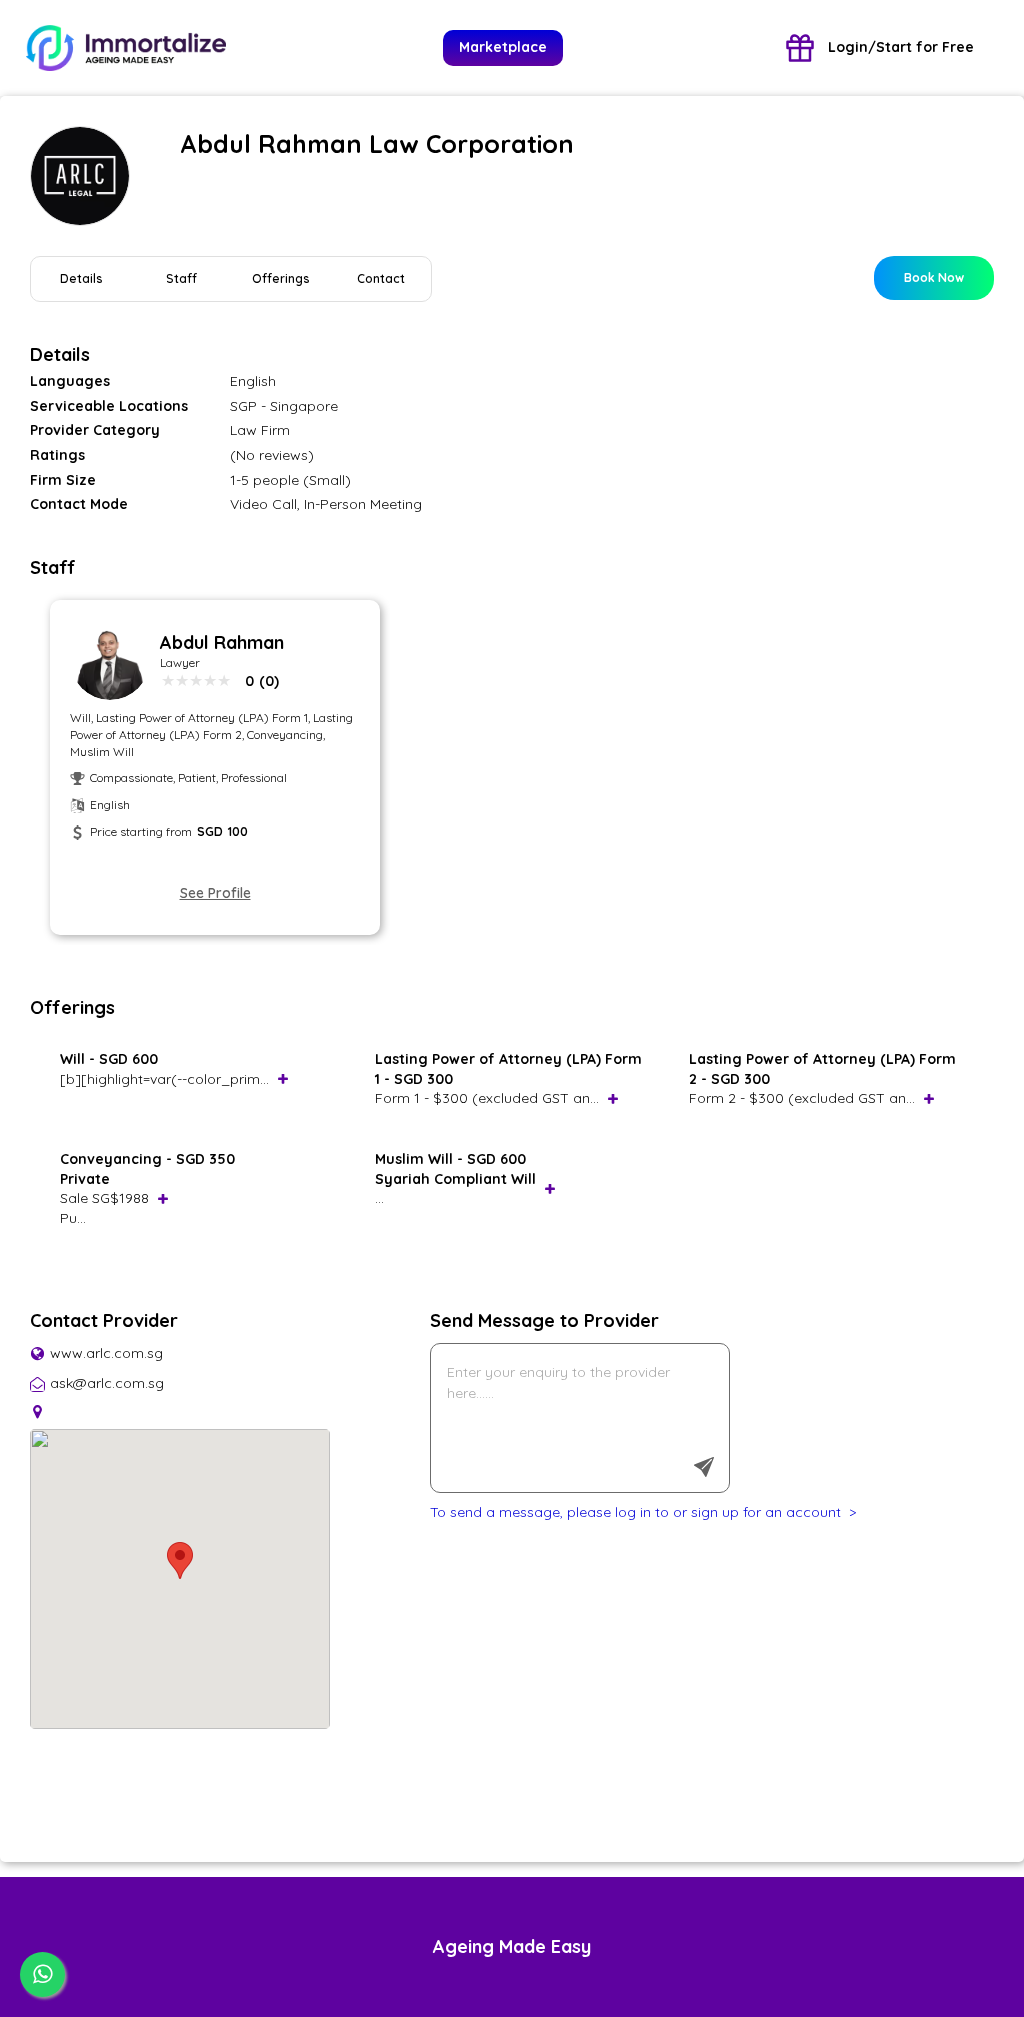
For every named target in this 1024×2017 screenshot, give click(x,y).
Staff (181, 278)
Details (81, 278)
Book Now (934, 277)
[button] (180, 1560)
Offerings (281, 278)
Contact (381, 278)
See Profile (215, 893)
